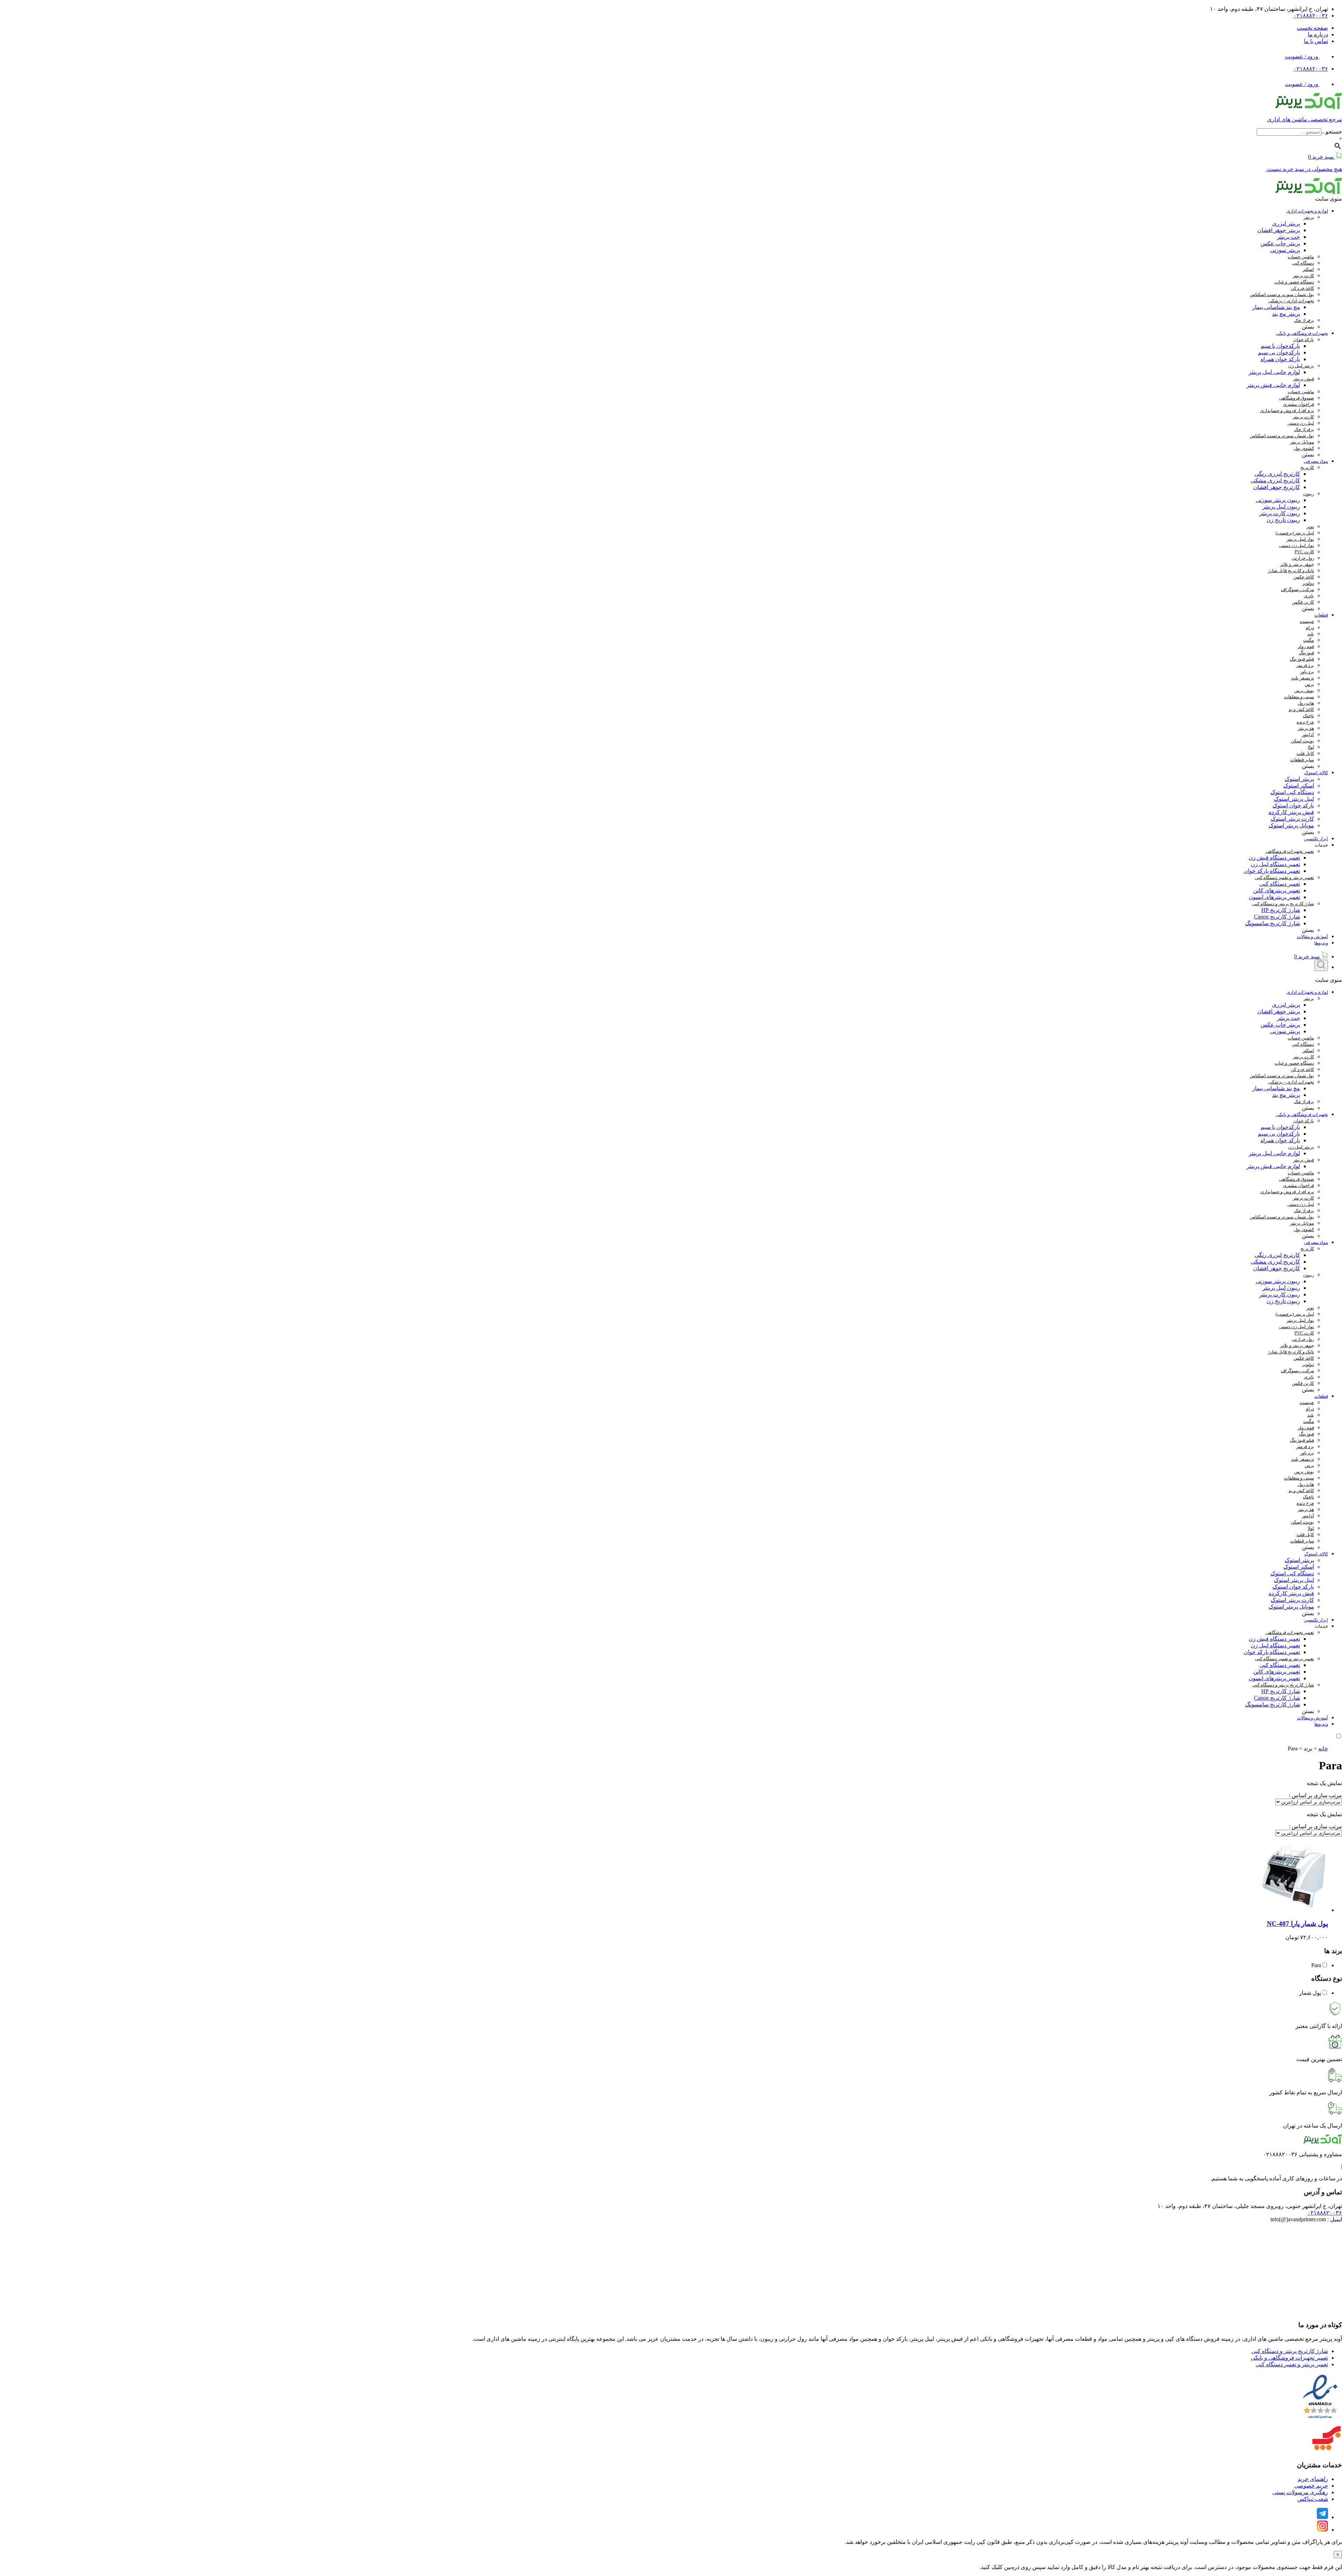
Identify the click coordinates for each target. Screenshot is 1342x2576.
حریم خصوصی (1311, 2486)
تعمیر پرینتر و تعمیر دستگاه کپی (1292, 2364)
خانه (1323, 1748)
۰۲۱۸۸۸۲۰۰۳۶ (1311, 16)
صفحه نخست (1312, 28)
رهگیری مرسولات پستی (1300, 2492)
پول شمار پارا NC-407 (1297, 1924)
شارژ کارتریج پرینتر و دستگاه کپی (1290, 2351)
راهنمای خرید (1313, 2479)
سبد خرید (1308, 956)
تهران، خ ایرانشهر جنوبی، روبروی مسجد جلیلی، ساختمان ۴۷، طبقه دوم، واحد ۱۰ (1250, 2206)
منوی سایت (1329, 199)
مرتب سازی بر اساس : (1315, 1795)
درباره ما (1318, 34)
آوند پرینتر (1177, 2542)
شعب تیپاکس (1313, 2499)
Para (1316, 1965)
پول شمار (1310, 1993)
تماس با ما (1316, 41)
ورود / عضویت (1302, 56)
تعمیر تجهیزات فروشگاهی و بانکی (1289, 2358)
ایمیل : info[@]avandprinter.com (1306, 2219)
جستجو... (1332, 132)
